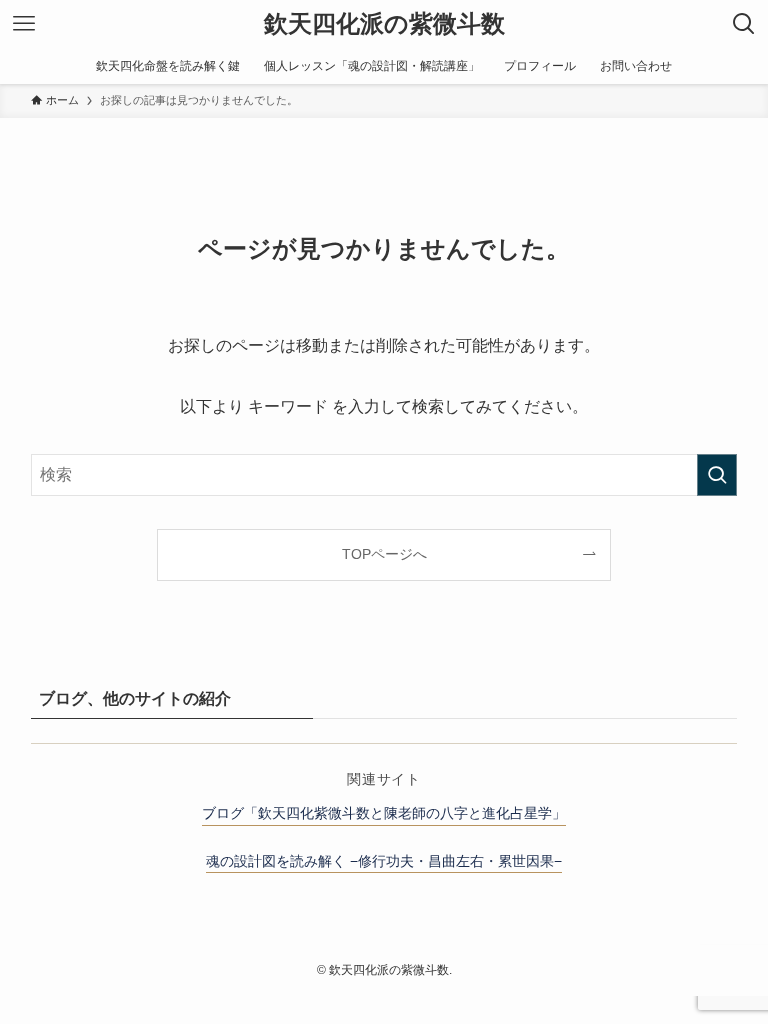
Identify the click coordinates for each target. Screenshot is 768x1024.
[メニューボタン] (24, 24)
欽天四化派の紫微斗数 (384, 24)
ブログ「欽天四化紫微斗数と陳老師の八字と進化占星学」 (384, 813)
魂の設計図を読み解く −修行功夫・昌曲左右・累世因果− (384, 861)
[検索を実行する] (717, 475)
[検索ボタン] (744, 24)
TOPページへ (384, 554)
